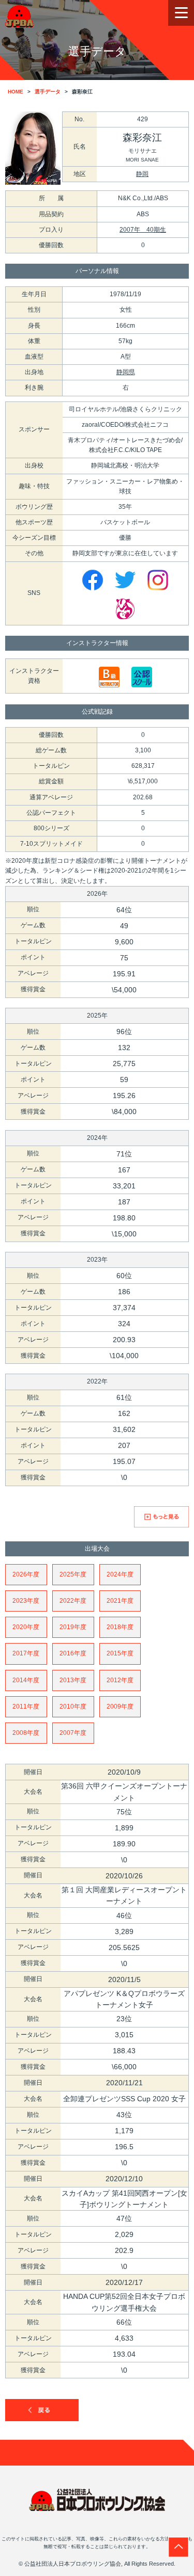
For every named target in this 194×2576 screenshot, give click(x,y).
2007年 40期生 (143, 230)
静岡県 (126, 372)
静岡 (142, 174)
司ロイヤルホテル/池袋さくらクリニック (125, 409)
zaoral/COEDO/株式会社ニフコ (125, 425)
